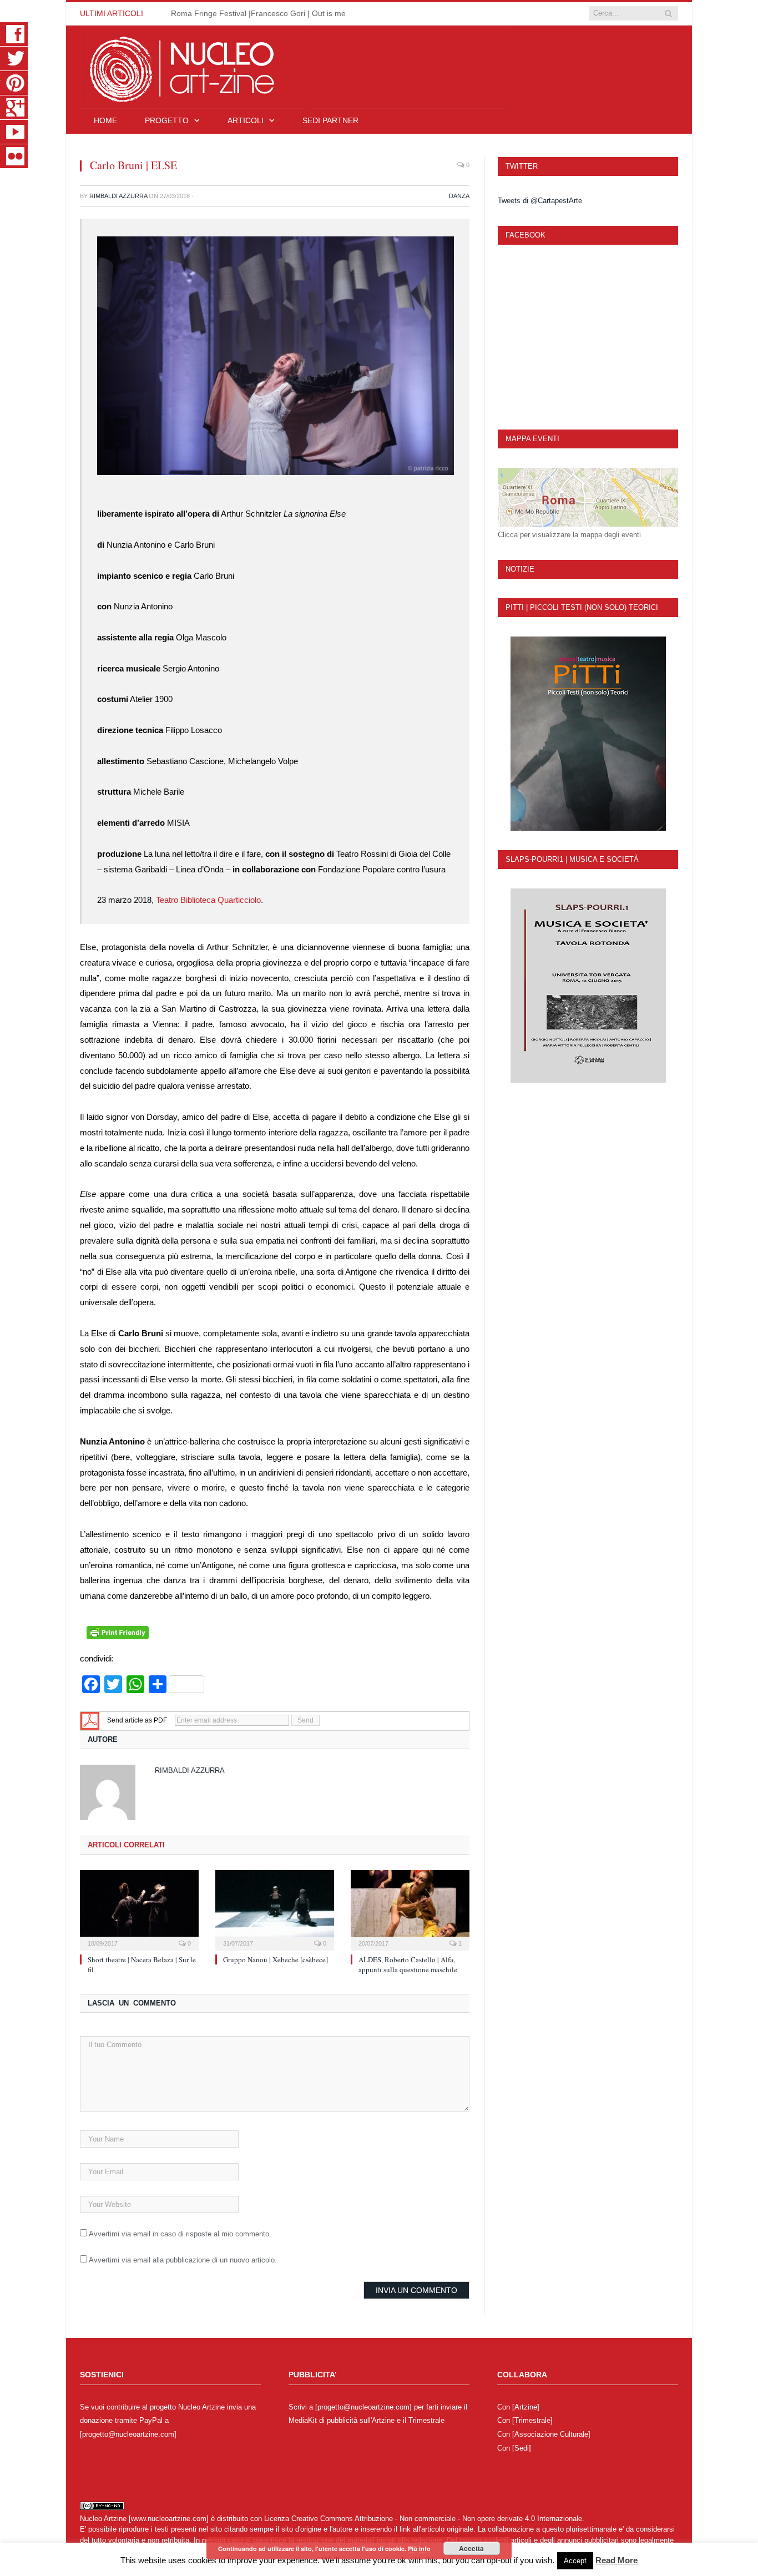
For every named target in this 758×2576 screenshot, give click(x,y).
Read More (616, 2560)
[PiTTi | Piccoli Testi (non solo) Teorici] (588, 734)
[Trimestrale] (532, 2420)
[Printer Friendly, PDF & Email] (118, 1636)
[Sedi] (522, 2448)
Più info (419, 2549)
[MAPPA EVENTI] (588, 497)
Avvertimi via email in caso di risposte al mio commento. (180, 2234)
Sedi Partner (330, 120)
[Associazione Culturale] (551, 2434)
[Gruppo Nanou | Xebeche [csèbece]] (275, 1909)
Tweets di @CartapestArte (540, 201)
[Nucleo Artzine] (293, 66)
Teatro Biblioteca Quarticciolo (208, 900)
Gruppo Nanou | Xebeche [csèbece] (276, 1959)
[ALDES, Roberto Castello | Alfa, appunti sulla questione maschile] (410, 1909)
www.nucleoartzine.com (169, 2519)
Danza (459, 196)
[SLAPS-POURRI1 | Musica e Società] (588, 986)
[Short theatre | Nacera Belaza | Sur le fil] (139, 1909)
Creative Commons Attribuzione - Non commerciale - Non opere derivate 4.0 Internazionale (437, 2519)
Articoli (246, 120)
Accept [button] (575, 2561)
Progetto (167, 120)
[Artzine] (526, 2407)
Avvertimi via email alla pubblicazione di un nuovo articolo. (183, 2260)
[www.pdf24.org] (90, 1720)
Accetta (471, 2548)
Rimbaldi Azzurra (118, 196)
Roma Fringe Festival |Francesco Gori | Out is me (258, 13)
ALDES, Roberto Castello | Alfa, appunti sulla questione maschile (408, 1964)
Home (105, 120)
